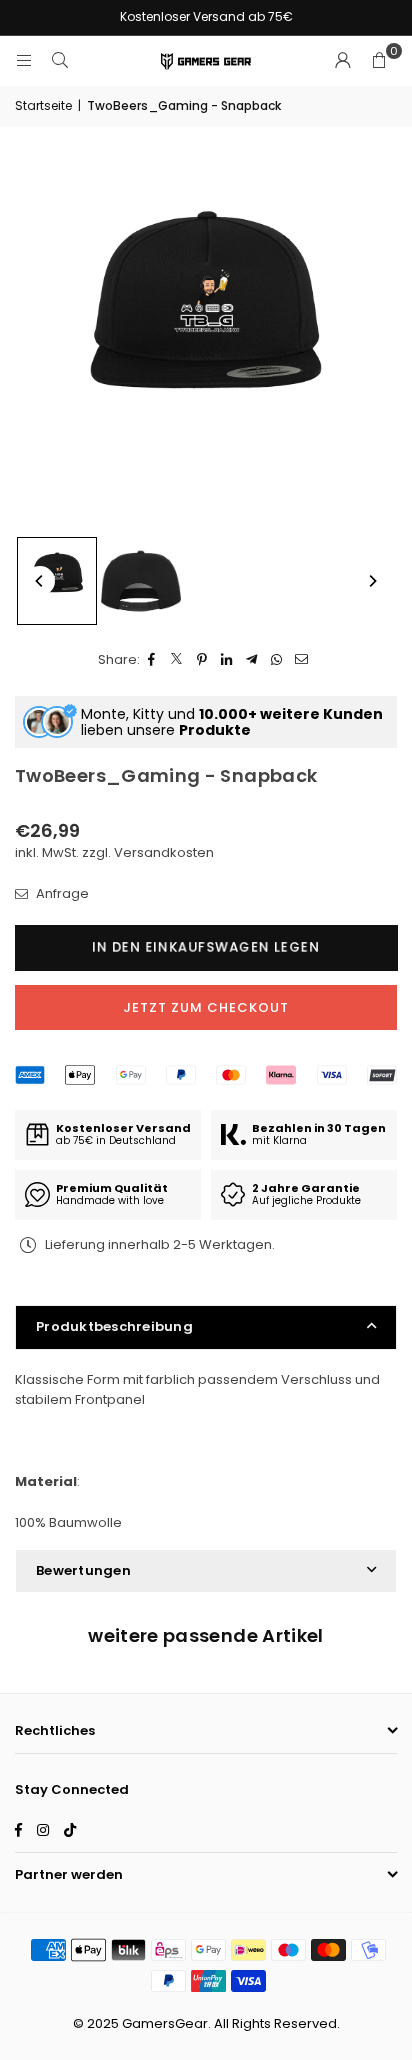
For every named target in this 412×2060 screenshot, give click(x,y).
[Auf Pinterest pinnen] (202, 660)
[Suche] (60, 60)
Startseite (43, 105)
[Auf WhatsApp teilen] (277, 660)
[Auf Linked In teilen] (227, 660)
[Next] (372, 581)
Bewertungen (83, 1570)
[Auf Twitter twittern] (177, 660)
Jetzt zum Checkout (206, 1007)
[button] (379, 61)
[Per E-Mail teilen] (302, 660)
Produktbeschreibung (114, 1326)
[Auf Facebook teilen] (152, 660)
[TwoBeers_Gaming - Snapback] (57, 581)
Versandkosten (164, 852)
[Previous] (40, 581)
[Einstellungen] (343, 61)
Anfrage (61, 893)
